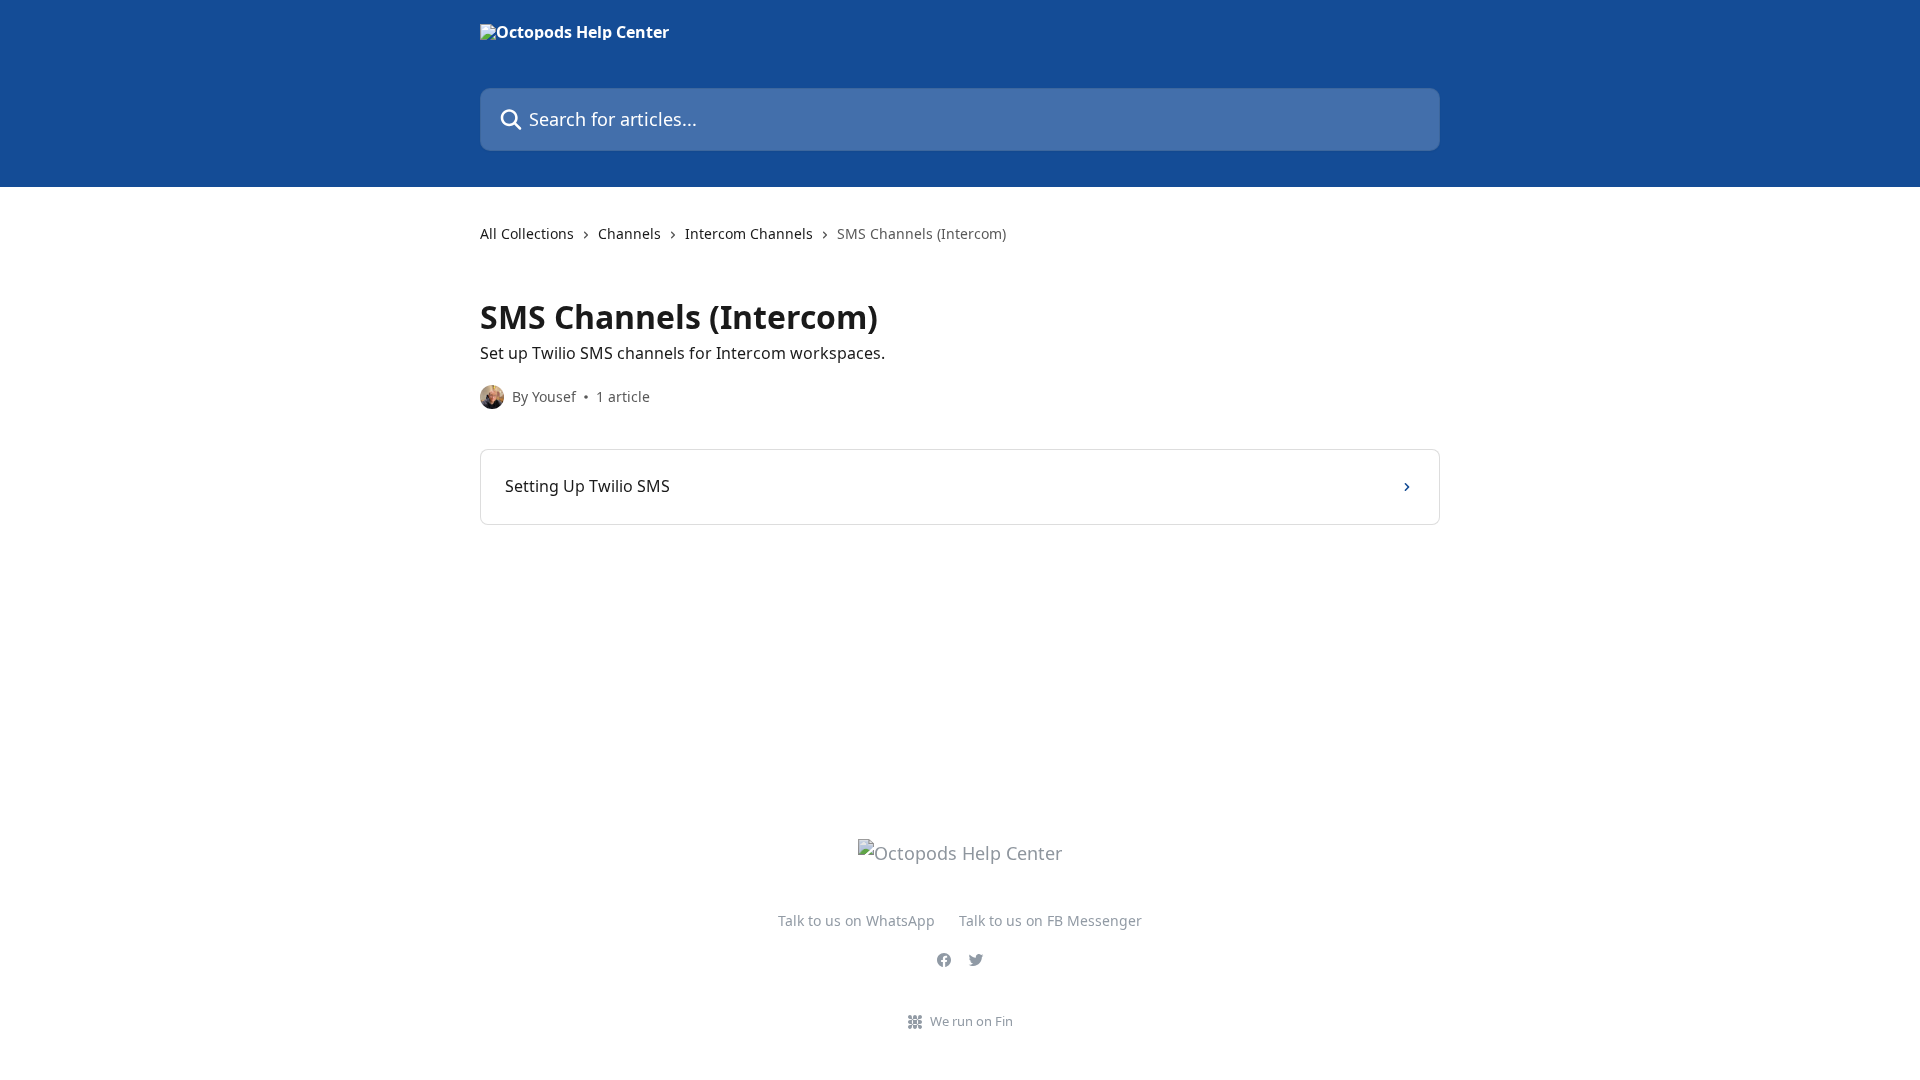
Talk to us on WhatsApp (856, 920)
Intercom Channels (749, 233)
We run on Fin (971, 1021)
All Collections (527, 233)
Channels (629, 233)
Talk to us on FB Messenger (1050, 920)
